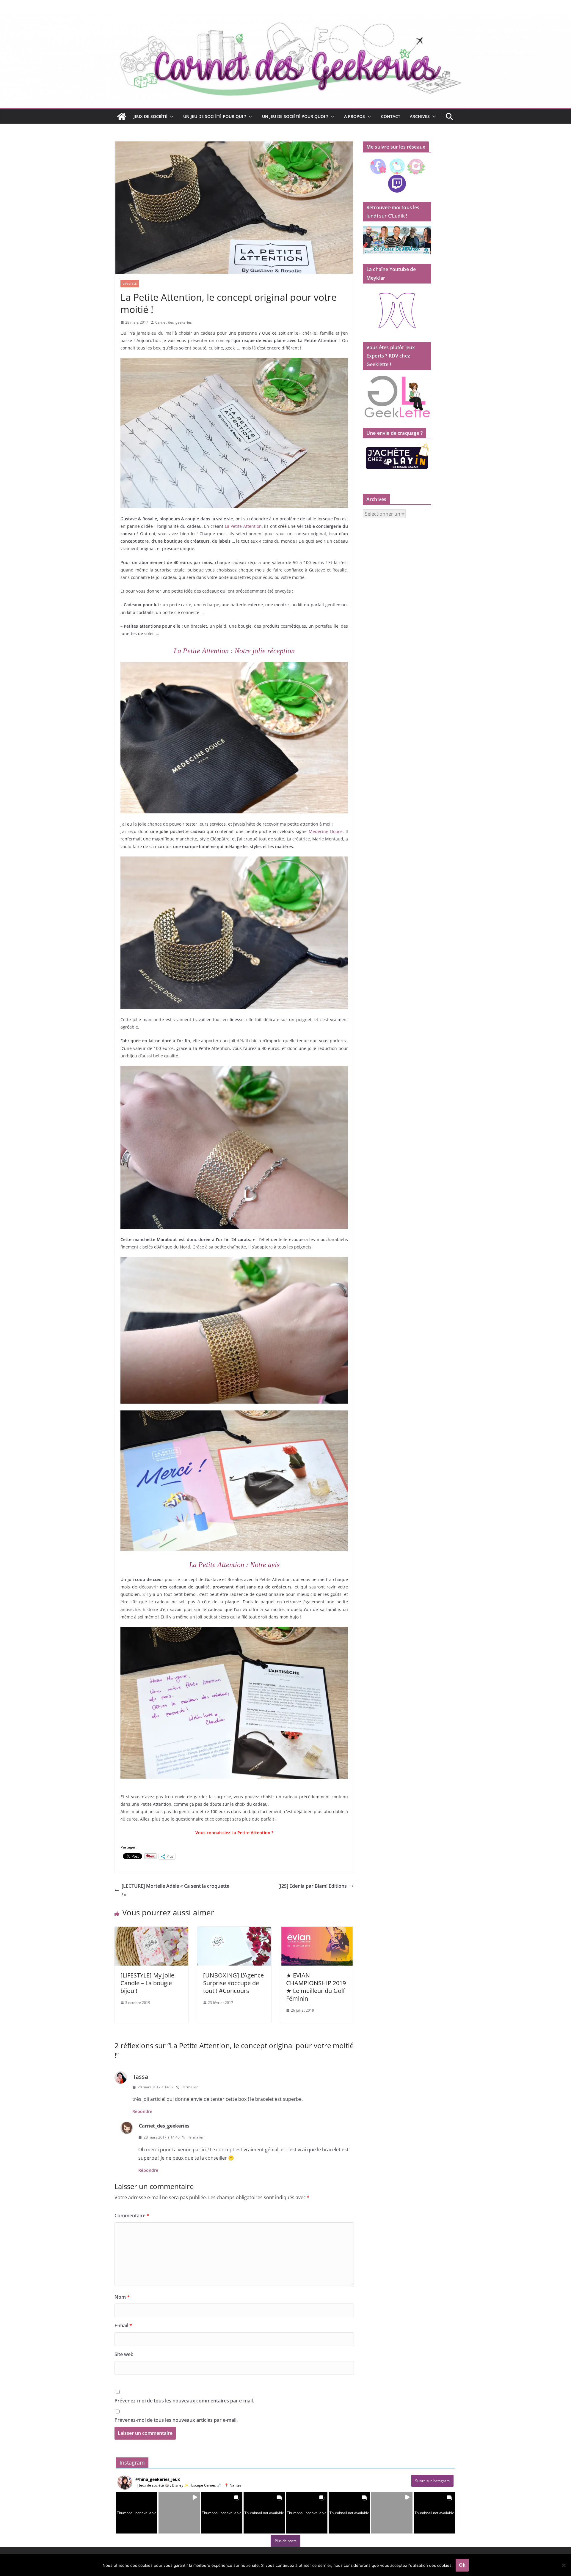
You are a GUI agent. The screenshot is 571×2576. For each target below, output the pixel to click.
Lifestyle (130, 284)
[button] (170, 116)
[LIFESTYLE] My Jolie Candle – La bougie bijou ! (147, 1983)
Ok (462, 2565)
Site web (124, 2354)
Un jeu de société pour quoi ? (295, 116)
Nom (122, 2297)
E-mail (123, 2325)
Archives (420, 116)
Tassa (141, 2077)
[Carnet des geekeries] (285, 18)
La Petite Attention (243, 526)
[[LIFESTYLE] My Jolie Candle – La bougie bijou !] (151, 1931)
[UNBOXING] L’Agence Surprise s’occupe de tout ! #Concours (233, 1983)
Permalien (190, 2087)
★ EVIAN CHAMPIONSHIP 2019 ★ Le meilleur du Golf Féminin (316, 1987)
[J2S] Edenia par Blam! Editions (313, 1886)
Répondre (142, 2111)
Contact (391, 116)
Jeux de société (150, 116)
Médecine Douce (326, 831)
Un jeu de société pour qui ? (215, 116)
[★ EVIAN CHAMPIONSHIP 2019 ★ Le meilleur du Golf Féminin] (317, 1931)
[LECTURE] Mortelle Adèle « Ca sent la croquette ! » (175, 1890)
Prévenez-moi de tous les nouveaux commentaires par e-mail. (184, 2401)
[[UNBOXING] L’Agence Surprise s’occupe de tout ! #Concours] (234, 1931)
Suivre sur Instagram (432, 2481)
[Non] (564, 2565)
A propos (354, 116)
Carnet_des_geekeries (174, 322)
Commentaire (132, 2216)
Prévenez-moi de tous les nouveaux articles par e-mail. (176, 2420)
